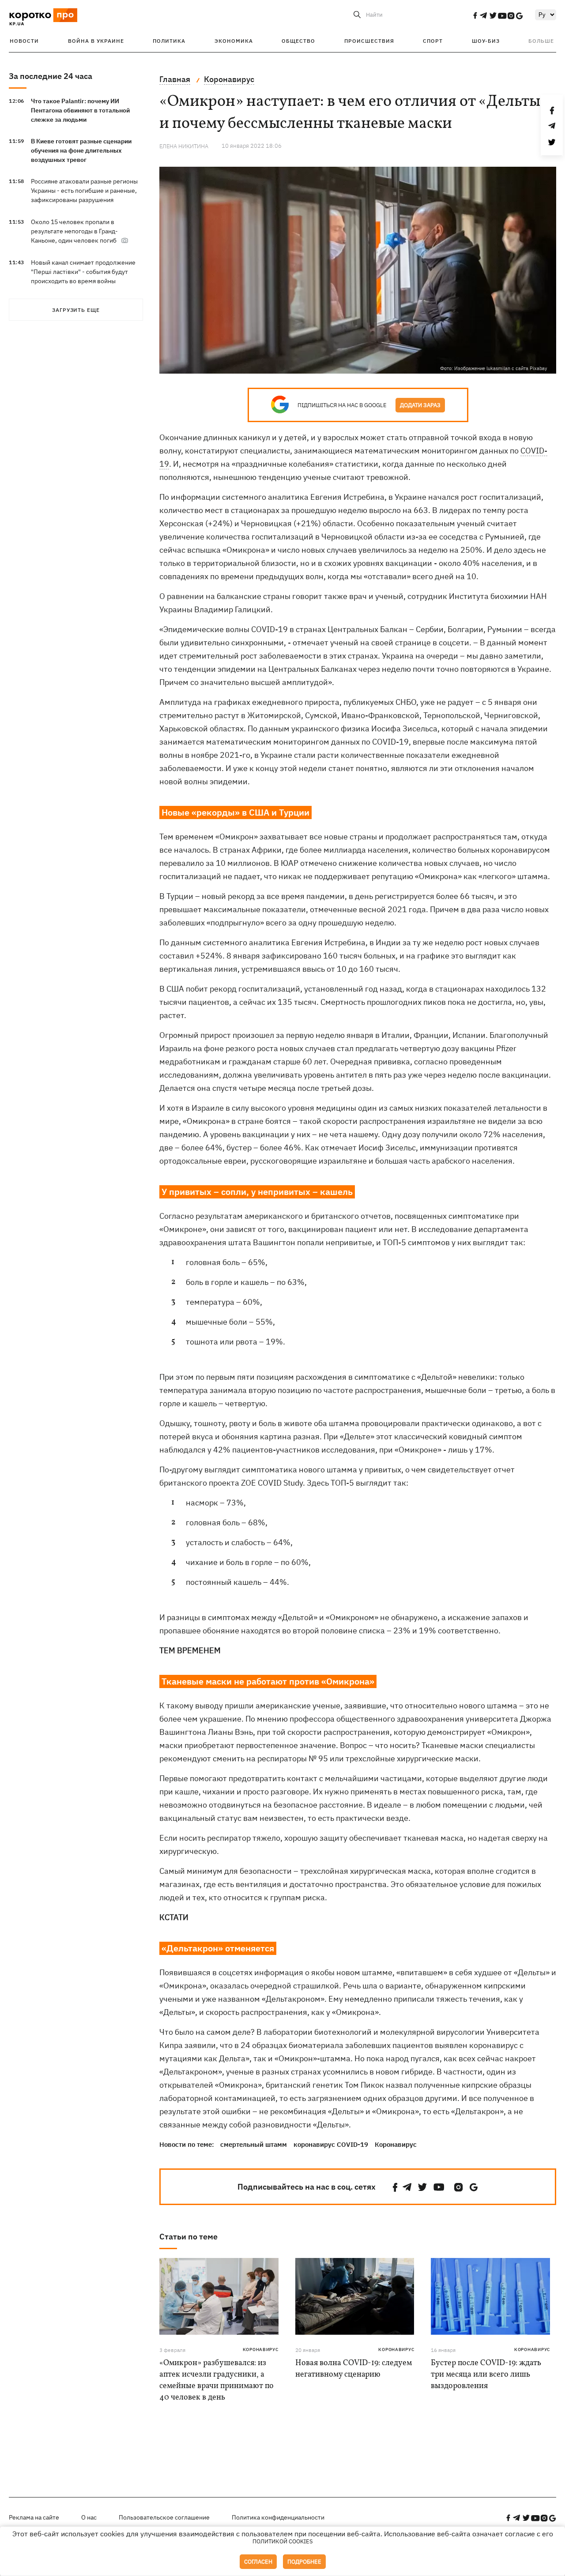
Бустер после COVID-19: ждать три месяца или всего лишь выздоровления (486, 2375)
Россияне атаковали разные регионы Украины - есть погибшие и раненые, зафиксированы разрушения (84, 191)
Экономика (234, 41)
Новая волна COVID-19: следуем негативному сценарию (354, 2369)
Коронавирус (396, 2144)
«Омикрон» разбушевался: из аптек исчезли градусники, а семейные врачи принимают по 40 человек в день (217, 2380)
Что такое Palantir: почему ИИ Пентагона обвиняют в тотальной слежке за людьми (80, 110)
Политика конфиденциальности (278, 2517)
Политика (169, 41)
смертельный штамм (254, 2144)
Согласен (258, 2562)
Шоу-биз (486, 41)
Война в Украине (96, 41)
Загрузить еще (76, 310)
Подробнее (304, 2562)
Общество (298, 41)
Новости (24, 41)
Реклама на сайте (34, 2517)
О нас (89, 2517)
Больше (541, 41)
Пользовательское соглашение (164, 2517)
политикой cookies (283, 2541)
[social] (475, 15)
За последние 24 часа (51, 76)
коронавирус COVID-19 (331, 2144)
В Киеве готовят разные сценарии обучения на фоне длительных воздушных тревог (81, 150)
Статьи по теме (188, 2237)
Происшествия (369, 41)
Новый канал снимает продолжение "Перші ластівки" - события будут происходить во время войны (83, 272)
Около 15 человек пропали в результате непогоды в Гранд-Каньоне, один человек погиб (74, 231)
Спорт (433, 41)
